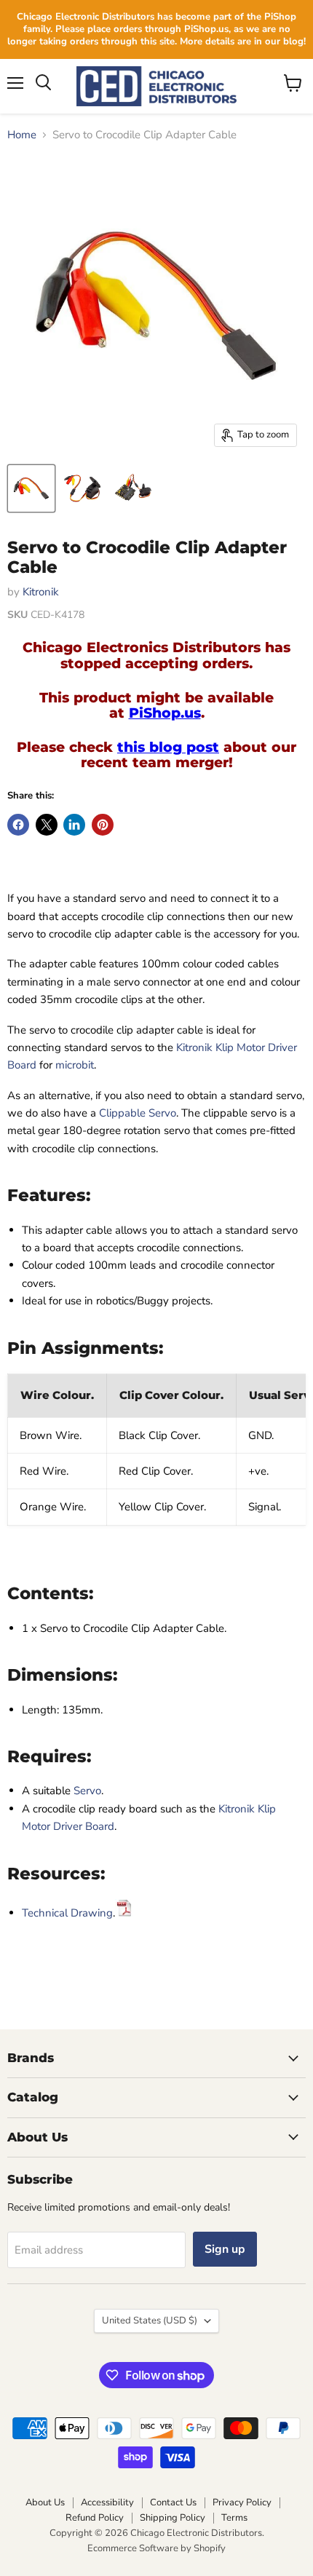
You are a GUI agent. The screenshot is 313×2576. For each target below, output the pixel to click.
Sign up (225, 2249)
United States (150, 2321)
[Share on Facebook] (18, 825)
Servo (87, 1791)
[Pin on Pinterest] (103, 825)
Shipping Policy (173, 2518)
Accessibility (107, 2502)
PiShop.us (165, 713)
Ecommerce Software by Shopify (156, 2548)
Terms (234, 2518)
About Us (45, 2502)
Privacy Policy (242, 2502)
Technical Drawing (67, 1913)
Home (22, 135)
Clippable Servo (138, 1113)
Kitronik (41, 592)
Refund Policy (95, 2518)
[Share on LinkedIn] (74, 825)
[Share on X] (47, 825)
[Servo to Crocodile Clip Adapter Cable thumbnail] (31, 488)
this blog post (168, 747)
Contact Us (173, 2502)
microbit (75, 1065)
